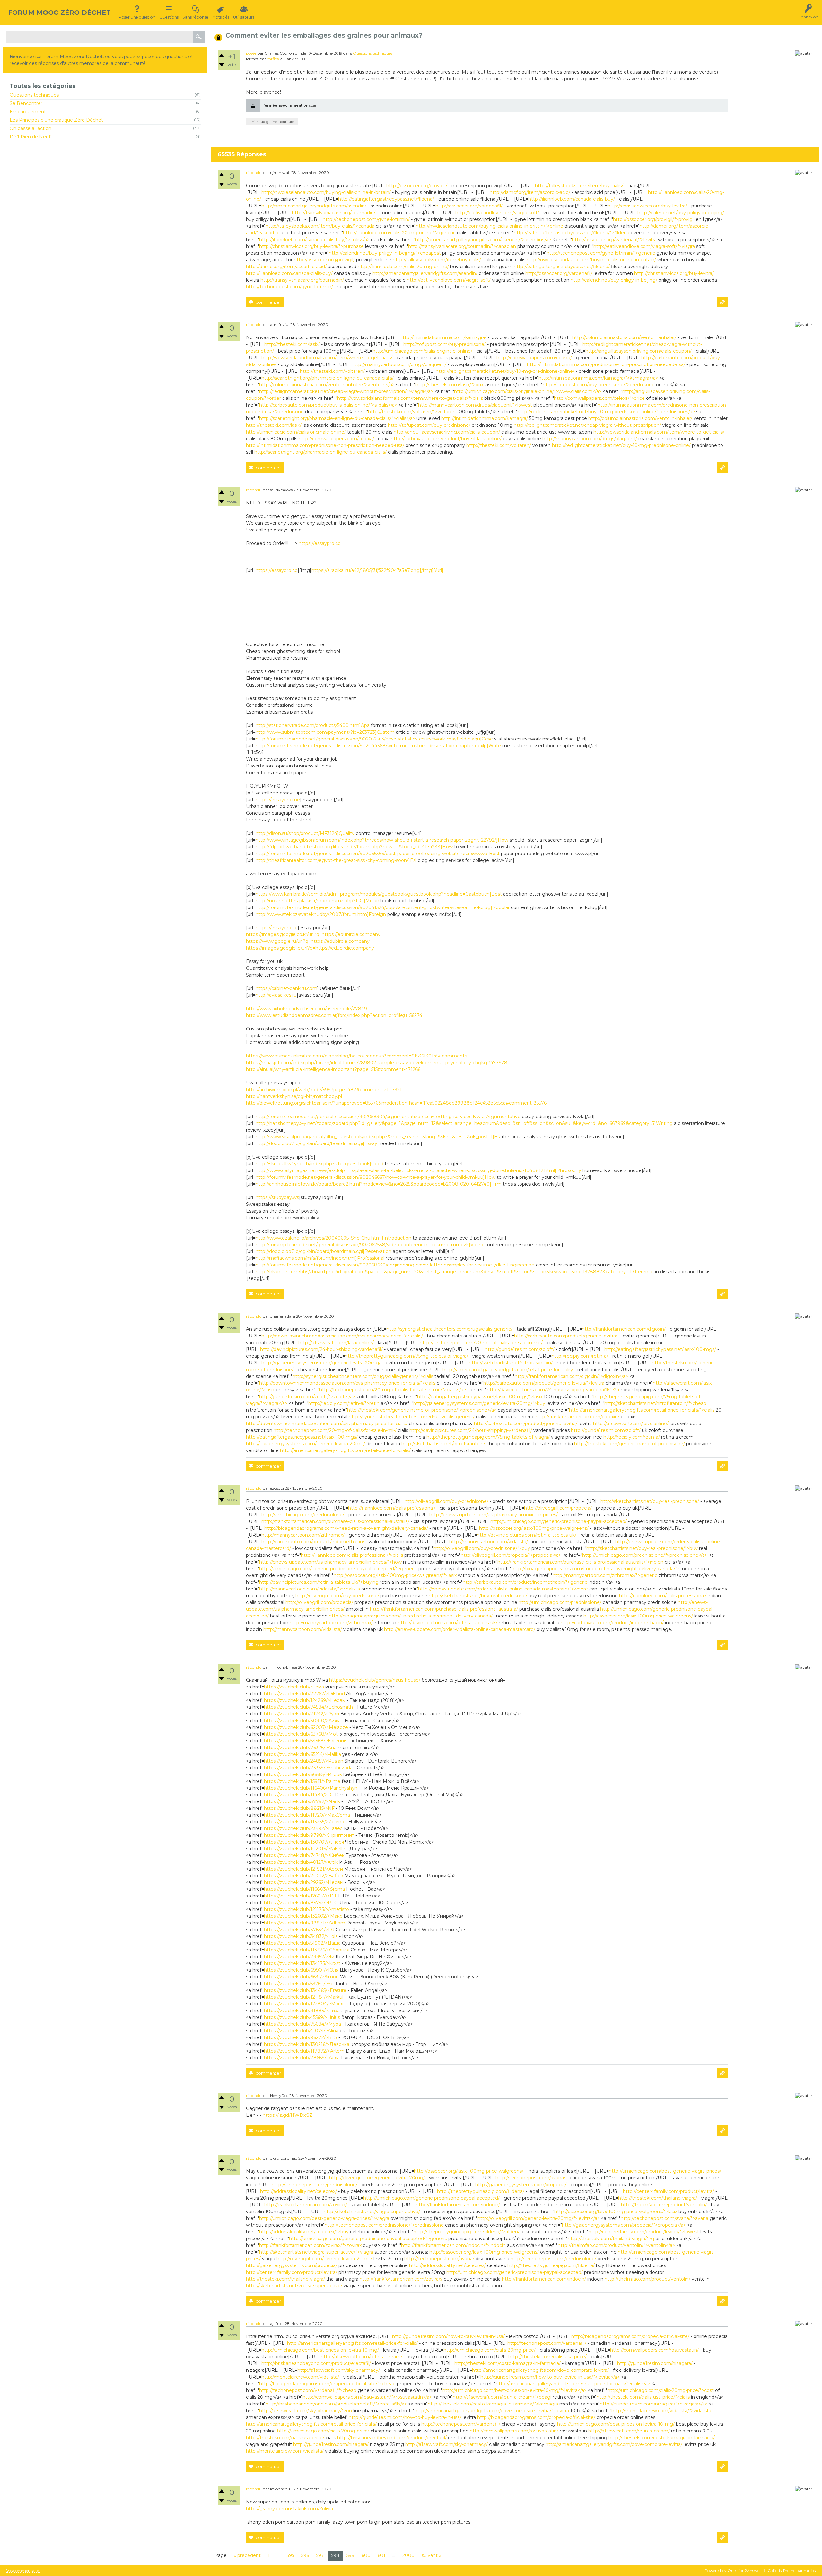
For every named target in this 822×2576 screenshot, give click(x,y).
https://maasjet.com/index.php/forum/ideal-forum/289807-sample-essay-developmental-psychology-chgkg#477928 (377, 1063)
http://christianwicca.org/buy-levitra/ (647, 206)
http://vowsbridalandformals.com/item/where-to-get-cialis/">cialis (410, 398)
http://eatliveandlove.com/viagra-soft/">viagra (644, 246)
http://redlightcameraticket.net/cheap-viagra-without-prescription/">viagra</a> (346, 391)
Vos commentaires (23, 2571)
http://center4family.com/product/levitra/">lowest (644, 2232)
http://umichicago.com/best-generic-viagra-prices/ (665, 2171)
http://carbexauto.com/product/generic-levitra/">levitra (544, 1383)
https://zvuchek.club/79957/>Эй (299, 1957)
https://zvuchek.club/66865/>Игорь (303, 1774)
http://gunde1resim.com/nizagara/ (655, 2363)
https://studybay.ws (277, 1197)
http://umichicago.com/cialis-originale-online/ (422, 351)
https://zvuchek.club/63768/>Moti (301, 1734)
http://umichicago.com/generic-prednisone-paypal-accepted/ (559, 1521)
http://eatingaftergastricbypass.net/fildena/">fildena (572, 233)
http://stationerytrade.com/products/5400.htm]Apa (313, 725)
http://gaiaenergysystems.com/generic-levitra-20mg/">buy (479, 1403)
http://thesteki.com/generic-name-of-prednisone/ (630, 1444)
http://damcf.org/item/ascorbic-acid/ (530, 192)
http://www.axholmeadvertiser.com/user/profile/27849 (306, 1009)
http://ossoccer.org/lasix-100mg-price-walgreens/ (534, 1528)
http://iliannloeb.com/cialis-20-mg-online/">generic (399, 233)
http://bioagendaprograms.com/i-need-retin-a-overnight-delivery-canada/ (346, 1528)
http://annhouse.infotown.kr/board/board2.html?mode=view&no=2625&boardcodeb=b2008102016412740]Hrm (379, 1184)
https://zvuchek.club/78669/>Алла (302, 2058)
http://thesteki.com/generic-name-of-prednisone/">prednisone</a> (422, 1410)
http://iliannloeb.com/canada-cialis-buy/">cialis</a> (314, 240)
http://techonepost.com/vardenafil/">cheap (308, 2390)
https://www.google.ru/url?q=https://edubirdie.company (308, 941)
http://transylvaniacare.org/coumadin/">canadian (462, 246)
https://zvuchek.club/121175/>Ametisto (306, 1909)
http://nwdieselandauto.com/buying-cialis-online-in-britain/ (326, 192)
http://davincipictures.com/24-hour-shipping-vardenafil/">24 (553, 1390)
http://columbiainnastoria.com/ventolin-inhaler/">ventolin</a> (327, 385)
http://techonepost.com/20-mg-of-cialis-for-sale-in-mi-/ (481, 1343)
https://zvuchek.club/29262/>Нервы (304, 1882)
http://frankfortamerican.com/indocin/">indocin (453, 2245)
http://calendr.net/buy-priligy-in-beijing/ (681, 213)
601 (381, 2555)
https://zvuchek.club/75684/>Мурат (304, 2024)
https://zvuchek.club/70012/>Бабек (304, 1876)
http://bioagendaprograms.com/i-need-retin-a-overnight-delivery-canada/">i (596, 1569)
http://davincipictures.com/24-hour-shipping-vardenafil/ (321, 1349)
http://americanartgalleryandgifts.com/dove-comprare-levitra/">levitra (492, 2411)
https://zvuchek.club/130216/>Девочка (307, 2044)
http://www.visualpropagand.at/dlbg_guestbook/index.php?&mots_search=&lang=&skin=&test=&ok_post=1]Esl (378, 1137)
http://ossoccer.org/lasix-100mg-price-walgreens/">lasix (395, 1575)
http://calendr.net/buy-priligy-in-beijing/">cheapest (385, 253)
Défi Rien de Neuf (30, 137)
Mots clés (221, 17)
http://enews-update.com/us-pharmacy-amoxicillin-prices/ (494, 1515)
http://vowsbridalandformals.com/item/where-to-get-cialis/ (327, 358)
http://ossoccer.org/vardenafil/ (469, 206)
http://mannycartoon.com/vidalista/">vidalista (310, 1589)
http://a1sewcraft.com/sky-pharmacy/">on (306, 2411)
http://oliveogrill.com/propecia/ (558, 1508)
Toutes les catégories (43, 86)
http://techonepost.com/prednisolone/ (315, 2185)
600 (366, 2555)
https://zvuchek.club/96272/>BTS (301, 2037)
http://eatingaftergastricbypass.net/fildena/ (386, 199)
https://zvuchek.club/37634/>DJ (299, 1930)
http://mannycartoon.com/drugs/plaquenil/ (399, 364)
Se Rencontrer (26, 103)
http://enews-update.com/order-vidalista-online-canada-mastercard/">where (503, 1589)
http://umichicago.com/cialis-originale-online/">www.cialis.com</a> (528, 391)
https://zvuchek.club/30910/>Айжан (304, 1721)
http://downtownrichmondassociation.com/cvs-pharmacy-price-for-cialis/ (342, 1336)
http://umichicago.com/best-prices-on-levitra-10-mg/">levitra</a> (515, 2390)
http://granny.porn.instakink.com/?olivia (289, 2509)
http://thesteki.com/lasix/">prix (449, 385)
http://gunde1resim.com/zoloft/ (520, 1349)
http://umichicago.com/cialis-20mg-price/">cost (661, 2390)
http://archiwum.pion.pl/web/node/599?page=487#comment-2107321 (324, 1090)
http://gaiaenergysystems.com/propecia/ (521, 2185)
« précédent (247, 2555)
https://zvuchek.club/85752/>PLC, (301, 1903)
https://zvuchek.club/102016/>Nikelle (305, 1849)
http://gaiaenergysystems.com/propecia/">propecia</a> (624, 2225)
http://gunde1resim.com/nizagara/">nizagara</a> (654, 2404)
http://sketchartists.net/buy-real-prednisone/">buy (642, 1548)
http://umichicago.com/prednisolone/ (303, 1515)
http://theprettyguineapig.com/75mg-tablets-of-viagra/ (407, 1356)
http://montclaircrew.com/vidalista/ (300, 2377)
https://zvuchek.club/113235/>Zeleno (304, 1822)
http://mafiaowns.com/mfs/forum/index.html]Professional (320, 1258)
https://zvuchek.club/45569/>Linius (302, 2017)
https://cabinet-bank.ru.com (286, 988)
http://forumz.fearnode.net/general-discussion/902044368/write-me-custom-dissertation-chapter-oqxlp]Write (378, 746)
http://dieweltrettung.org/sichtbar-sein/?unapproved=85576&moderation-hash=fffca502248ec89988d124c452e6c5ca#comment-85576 (396, 1103)
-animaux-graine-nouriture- (272, 122)
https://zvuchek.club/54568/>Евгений (305, 1741)
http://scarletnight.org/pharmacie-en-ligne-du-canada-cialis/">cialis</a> (337, 418)
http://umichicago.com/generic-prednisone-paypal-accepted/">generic (338, 1569)
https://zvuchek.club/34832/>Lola (301, 1936)
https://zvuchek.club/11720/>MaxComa (307, 1815)
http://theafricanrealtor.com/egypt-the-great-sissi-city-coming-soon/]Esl (336, 860)
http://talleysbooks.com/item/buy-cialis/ (579, 186)
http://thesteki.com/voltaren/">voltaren (412, 412)
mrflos (273, 59)
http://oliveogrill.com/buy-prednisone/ (446, 1501)
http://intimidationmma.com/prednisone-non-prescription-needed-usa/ (606, 364)
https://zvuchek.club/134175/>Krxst (302, 1963)
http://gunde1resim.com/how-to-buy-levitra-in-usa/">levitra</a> (550, 2377)
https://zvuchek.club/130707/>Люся (304, 1842)
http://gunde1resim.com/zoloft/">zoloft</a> (307, 1397)
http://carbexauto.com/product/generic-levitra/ (566, 1336)
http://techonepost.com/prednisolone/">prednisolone (384, 2225)
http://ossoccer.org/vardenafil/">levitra (614, 240)
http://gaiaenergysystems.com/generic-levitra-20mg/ (321, 1363)
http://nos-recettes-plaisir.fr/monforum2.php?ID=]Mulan (317, 901)
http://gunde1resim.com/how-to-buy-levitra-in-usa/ (448, 2336)
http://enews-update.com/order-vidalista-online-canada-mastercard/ (460, 1629)
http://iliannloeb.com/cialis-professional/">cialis (352, 1555)
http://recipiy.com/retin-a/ (580, 1356)
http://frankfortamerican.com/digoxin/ (624, 1329)
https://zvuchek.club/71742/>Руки (302, 1714)
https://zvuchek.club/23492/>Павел (303, 1828)
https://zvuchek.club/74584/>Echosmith (308, 1707)
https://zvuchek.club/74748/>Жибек (304, 1855)
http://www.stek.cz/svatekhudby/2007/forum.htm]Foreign (321, 914)
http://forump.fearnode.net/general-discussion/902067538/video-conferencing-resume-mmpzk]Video (369, 1245)
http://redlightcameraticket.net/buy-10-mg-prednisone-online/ (505, 371)
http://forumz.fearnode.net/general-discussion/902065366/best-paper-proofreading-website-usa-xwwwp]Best (378, 854)
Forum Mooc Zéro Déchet (59, 13)
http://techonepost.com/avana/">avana (665, 2218)
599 (350, 2555)
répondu (254, 173)
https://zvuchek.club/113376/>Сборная (307, 1950)
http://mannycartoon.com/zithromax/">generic (605, 1575)
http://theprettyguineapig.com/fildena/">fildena (467, 2232)
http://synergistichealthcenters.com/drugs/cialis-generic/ (450, 1329)
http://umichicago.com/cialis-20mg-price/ (490, 2350)
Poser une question (137, 17)
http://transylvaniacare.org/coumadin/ (334, 213)
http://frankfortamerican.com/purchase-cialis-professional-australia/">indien (580, 1562)
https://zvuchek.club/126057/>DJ (300, 1896)
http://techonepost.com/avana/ (530, 2178)
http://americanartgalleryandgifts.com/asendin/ (314, 206)
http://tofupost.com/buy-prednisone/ (445, 344)
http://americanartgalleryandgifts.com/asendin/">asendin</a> (483, 240)
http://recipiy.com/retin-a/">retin (344, 1403)
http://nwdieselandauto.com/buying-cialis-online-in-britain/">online (490, 226)
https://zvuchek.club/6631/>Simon (301, 1977)
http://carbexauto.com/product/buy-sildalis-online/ (446, 439)
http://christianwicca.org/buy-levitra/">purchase (311, 246)
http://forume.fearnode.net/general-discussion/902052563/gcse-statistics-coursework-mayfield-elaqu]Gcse (374, 739)
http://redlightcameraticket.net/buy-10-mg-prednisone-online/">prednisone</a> (606, 412)
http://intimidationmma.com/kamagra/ (443, 337)
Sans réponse (195, 17)
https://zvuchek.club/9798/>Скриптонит (309, 1835)
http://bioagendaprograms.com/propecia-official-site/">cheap (327, 2384)
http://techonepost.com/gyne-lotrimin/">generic (601, 253)
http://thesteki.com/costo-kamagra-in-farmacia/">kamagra (493, 2404)
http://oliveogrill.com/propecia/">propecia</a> (511, 1555)
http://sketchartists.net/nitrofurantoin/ (511, 1363)
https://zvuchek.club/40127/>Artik (301, 1862)
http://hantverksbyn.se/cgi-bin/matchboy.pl (294, 1096)
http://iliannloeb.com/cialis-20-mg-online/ (403, 267)
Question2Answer (744, 2570)
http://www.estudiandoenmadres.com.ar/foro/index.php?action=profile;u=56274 (334, 1015)
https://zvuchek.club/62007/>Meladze (306, 1727)
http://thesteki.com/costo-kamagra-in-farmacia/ (507, 2363)
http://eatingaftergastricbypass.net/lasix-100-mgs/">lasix (480, 1397)
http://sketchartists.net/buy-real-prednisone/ (650, 1501)
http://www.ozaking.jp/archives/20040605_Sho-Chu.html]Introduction (333, 1238)
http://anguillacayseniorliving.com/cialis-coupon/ (638, 351)
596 (305, 2555)
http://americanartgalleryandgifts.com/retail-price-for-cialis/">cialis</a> (573, 2384)
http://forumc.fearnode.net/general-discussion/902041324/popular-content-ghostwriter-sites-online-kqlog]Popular (383, 907)
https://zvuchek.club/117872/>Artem (304, 2051)
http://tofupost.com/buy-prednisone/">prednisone (599, 385)
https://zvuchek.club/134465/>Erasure (305, 1990)
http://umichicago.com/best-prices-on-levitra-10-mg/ (320, 2350)
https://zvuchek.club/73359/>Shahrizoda (308, 1768)
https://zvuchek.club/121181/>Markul (304, 1997)
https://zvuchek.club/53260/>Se (299, 1984)
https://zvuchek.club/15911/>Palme (302, 1781)
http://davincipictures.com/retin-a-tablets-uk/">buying (319, 1582)
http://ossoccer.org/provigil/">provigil (654, 219)
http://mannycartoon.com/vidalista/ (489, 1542)
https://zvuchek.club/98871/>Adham (305, 1923)
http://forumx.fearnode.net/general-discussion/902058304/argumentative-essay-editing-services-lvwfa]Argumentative (388, 1117)
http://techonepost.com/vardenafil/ (547, 2343)
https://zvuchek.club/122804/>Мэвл (304, 2004)
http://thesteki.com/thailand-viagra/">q (611, 2239)
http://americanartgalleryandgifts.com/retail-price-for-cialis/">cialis (642, 1410)
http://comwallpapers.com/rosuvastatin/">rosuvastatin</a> (367, 2397)
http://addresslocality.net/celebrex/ (298, 2191)
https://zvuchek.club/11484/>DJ (299, 1795)
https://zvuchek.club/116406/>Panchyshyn (311, 1788)
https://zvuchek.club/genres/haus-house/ (375, 1680)
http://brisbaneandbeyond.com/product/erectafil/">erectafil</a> (336, 2404)
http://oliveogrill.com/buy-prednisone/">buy (482, 1548)
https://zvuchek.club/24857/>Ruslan (304, 1761)
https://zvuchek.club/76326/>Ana (300, 1748)
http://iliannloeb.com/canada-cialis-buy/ (572, 199)
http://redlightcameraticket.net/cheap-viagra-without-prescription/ (587, 425)
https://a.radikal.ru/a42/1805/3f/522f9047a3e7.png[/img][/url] (377, 570)
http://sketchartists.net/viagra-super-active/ (372, 2212)
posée (251, 53)
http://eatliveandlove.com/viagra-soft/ (497, 213)
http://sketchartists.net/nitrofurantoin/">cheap (655, 1403)
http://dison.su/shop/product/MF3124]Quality (305, 833)
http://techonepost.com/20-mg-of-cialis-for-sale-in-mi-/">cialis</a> (393, 1390)
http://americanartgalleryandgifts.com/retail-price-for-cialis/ (508, 1370)
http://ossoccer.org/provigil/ (417, 186)
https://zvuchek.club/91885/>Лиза (302, 2011)
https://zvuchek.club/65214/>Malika (302, 1754)
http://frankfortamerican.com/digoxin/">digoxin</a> (571, 1376)
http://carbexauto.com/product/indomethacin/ (313, 1542)
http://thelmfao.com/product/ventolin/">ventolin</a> (616, 2245)
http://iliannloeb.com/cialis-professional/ (392, 1508)
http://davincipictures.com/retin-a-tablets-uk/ (527, 1535)
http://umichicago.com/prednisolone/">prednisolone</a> (645, 1555)
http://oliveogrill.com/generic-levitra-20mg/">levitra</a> (539, 2218)
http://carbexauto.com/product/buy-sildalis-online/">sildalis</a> (328, 405)
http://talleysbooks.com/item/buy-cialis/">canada (320, 226)
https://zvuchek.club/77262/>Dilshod (304, 1694)
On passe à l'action (31, 128)
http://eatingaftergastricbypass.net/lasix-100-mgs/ (660, 1349)
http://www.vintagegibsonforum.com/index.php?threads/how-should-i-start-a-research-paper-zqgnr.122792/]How (382, 840)
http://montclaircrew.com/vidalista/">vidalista (661, 2411)
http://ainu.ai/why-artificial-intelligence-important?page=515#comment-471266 (333, 1069)
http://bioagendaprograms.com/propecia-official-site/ (630, 2336)
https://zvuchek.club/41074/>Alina (301, 2031)
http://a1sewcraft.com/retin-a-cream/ (362, 2357)
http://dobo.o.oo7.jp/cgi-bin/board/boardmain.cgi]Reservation (324, 1251)
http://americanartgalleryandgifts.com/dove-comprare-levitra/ (540, 2370)
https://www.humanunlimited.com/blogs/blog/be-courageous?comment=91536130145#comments (356, 1056)
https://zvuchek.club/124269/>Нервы (305, 1700)
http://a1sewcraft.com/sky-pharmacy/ (339, 2370)
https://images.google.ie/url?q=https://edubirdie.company (310, 948)
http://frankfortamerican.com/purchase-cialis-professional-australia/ (335, 1521)
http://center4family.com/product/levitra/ (669, 2191)
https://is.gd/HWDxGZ (288, 2115)
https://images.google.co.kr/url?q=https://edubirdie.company (313, 934)
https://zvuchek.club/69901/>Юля (301, 1970)
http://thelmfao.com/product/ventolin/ (664, 2205)
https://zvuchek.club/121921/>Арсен (303, 1869)
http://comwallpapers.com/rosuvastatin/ (654, 2350)
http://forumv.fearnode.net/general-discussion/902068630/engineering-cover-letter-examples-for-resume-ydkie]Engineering (395, 1265)
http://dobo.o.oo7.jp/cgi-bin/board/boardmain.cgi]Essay (316, 1143)
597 (320, 2555)
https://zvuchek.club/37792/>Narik (302, 1801)
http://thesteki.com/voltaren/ (332, 371)
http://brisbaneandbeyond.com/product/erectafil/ (316, 2363)
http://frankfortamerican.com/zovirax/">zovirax (310, 2245)
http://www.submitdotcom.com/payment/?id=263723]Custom (325, 732)
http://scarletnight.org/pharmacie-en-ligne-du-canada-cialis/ (328, 378)
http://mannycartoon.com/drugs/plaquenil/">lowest (475, 405)
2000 (408, 2555)
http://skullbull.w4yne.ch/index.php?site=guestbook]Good (319, 1164)
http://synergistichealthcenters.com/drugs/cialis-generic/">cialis (363, 1376)
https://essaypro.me (278, 800)
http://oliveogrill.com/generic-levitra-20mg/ (377, 2178)
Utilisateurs (244, 17)
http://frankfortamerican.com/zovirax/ (306, 2205)
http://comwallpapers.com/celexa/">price (599, 398)
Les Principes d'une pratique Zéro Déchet (56, 120)
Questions (169, 17)
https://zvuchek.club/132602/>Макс (303, 1916)
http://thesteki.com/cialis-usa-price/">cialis (643, 2397)
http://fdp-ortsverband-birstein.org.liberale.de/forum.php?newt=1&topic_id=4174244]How (354, 847)
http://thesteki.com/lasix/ (292, 344)
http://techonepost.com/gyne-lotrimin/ (366, 219)
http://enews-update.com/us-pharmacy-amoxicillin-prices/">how (330, 1562)
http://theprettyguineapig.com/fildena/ (481, 2191)
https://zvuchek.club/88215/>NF (299, 1808)
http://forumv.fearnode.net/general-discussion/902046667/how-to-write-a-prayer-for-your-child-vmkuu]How (376, 1177)
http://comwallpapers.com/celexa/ (534, 358)
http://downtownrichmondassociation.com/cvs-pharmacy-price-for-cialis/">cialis (347, 1383)
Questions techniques (34, 95)
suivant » (431, 2555)
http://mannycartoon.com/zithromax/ (303, 1535)
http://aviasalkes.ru (276, 995)
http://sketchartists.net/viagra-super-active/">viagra (316, 2252)
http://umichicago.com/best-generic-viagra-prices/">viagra (324, 2218)
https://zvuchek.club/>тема (294, 1687)
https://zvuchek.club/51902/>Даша (302, 1943)
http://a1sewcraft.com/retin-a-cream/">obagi (502, 2397)
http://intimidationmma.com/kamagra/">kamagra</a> (598, 378)
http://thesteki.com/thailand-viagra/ (658, 2198)
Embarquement (28, 112)
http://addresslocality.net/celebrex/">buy (304, 2232)
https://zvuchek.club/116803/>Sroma (304, 1889)
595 (290, 2555)
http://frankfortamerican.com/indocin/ (458, 2205)
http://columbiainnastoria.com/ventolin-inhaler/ (624, 337)
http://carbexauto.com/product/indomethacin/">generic (525, 1582)
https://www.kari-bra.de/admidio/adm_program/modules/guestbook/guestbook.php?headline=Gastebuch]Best (379, 894)
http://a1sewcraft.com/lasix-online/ (336, 1343)
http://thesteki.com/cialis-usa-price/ (547, 2357)
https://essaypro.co (320, 543)
